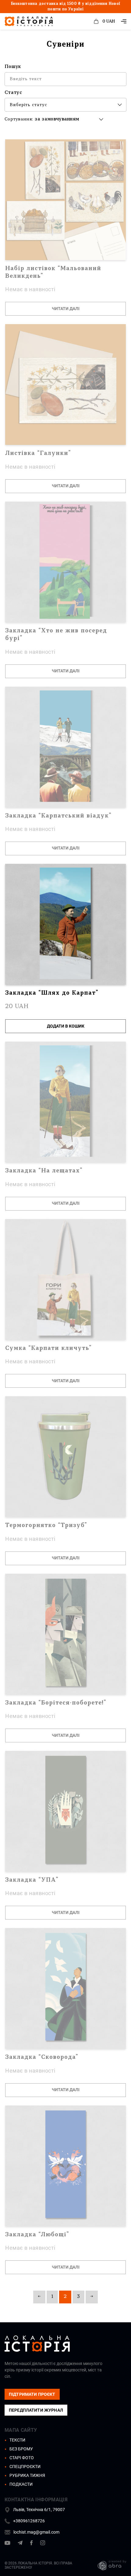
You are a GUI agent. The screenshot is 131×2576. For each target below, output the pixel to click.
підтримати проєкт (32, 2394)
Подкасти (21, 2484)
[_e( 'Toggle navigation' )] (124, 21)
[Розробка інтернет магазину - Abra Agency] (107, 2565)
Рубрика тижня (27, 2475)
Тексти (17, 2440)
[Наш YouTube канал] (7, 2544)
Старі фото (22, 2458)
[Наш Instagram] (43, 2544)
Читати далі (66, 309)
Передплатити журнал (36, 2410)
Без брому (21, 2449)
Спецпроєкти (25, 2467)
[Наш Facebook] (31, 2544)
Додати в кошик (66, 1026)
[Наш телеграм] (20, 2544)
